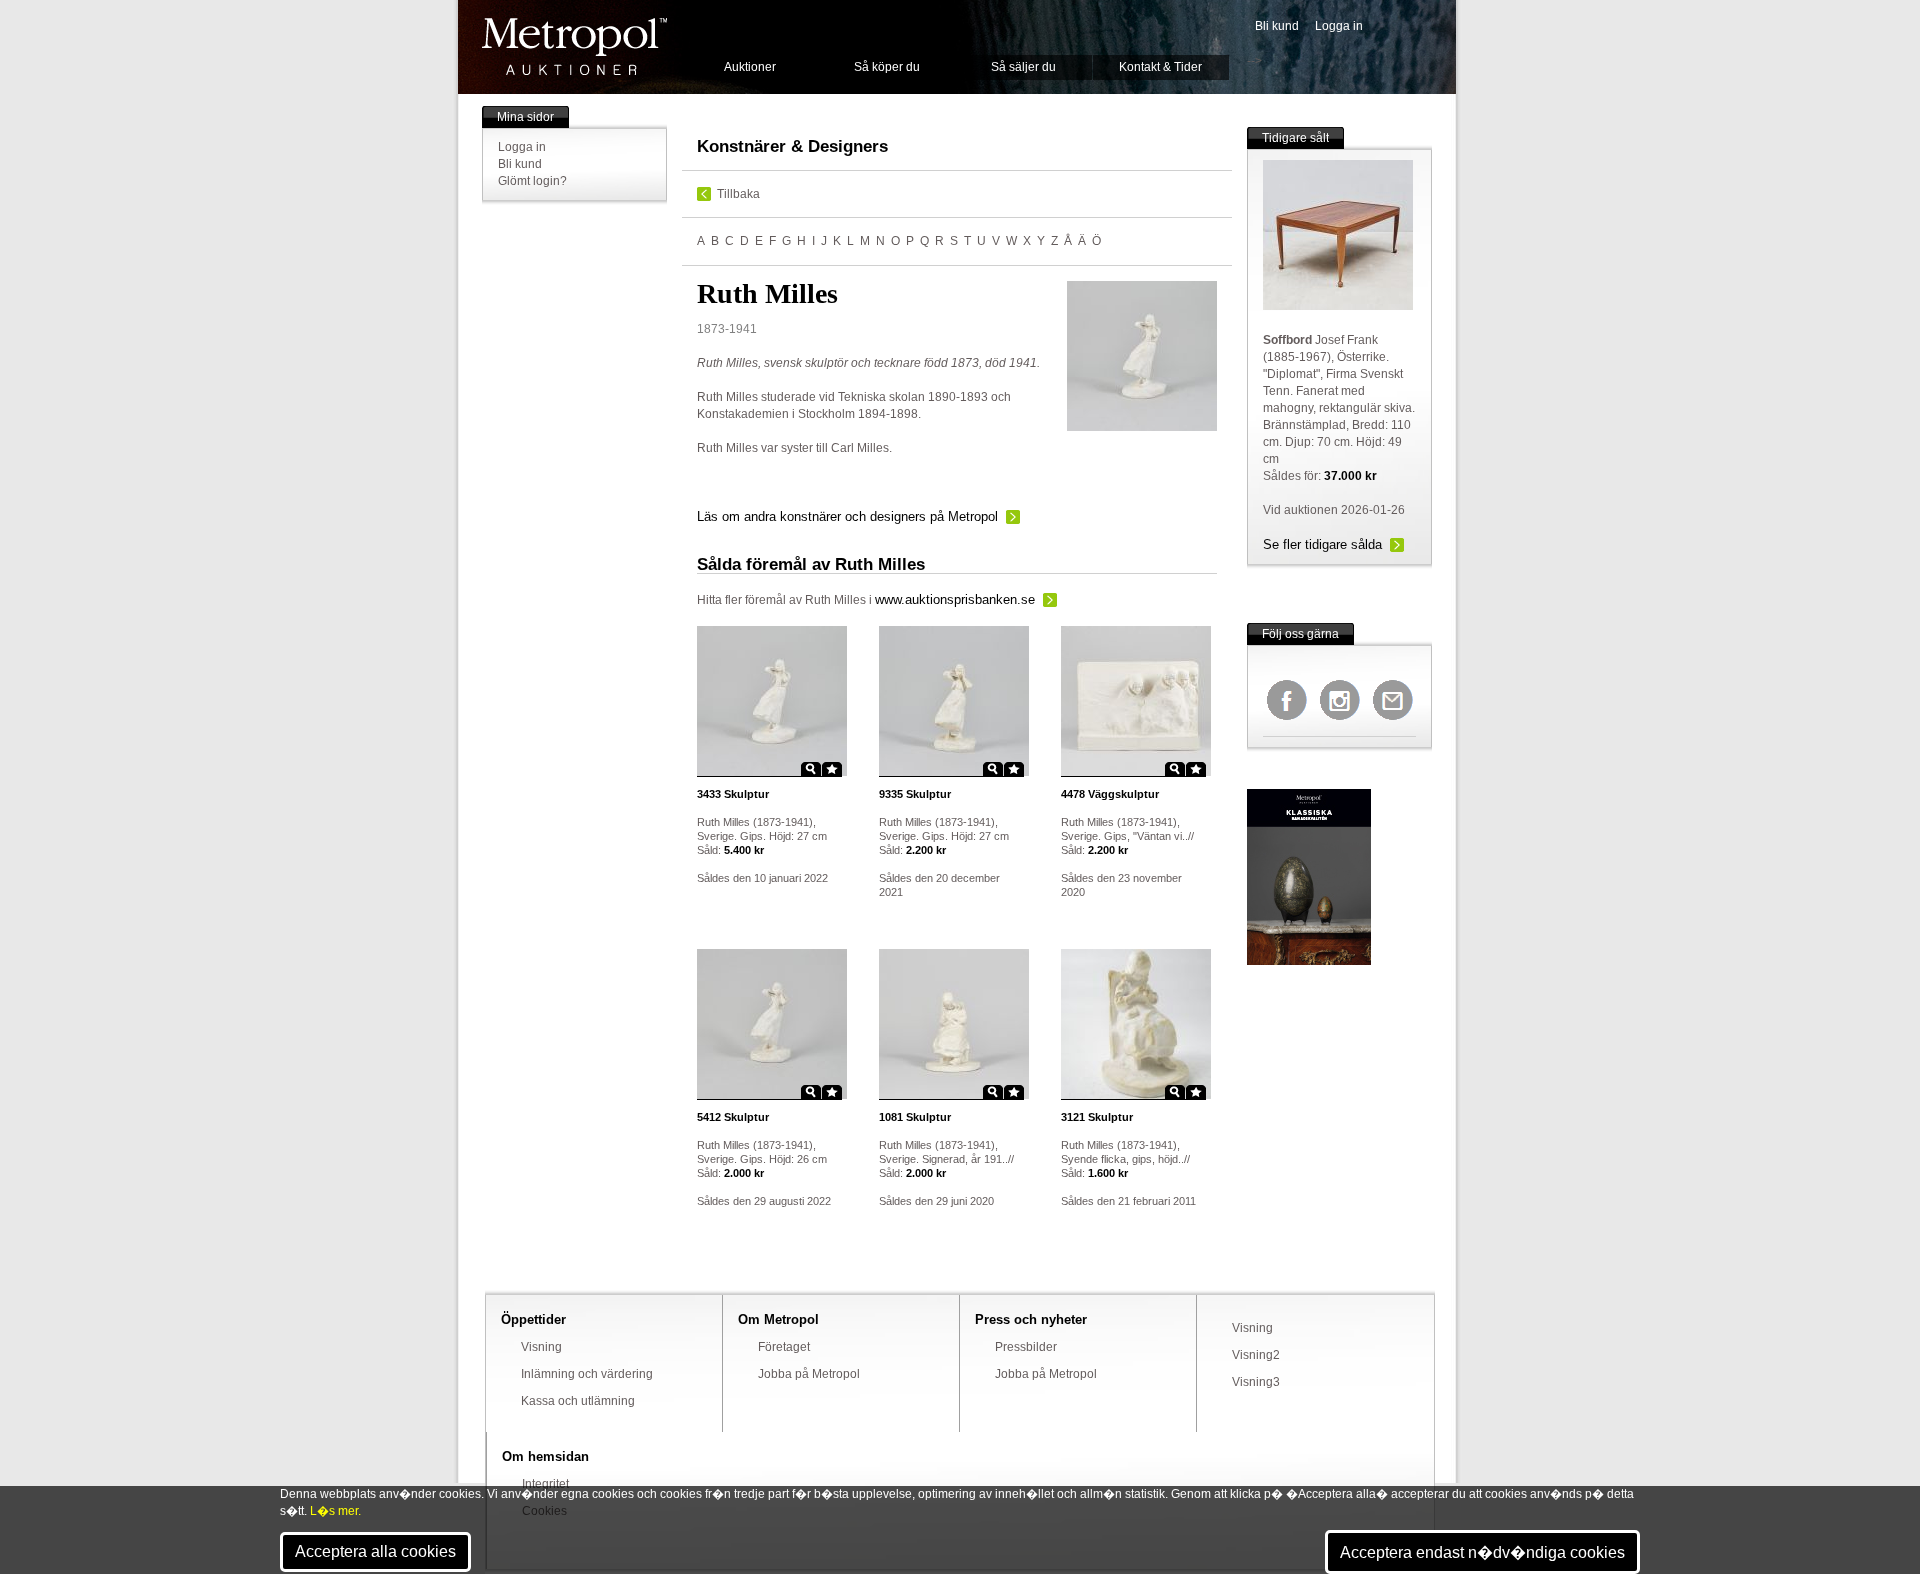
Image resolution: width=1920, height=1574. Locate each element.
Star (832, 769)
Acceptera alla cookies (375, 1551)
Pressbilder (1026, 1347)
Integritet (545, 1484)
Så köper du (887, 67)
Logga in (1339, 26)
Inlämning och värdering (587, 1374)
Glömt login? (532, 181)
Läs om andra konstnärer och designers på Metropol (847, 516)
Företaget (784, 1347)
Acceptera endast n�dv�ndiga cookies (1482, 1552)
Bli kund (1277, 26)
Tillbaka (738, 194)
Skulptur (733, 794)
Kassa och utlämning (578, 1401)
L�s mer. (335, 1511)
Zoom (811, 769)
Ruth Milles (835, 600)
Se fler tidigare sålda (1322, 544)
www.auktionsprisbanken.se (955, 599)
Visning (541, 1347)
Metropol (574, 46)
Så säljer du (1023, 67)
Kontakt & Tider (1160, 67)
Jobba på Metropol (809, 1374)
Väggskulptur (1110, 794)
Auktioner (750, 67)
